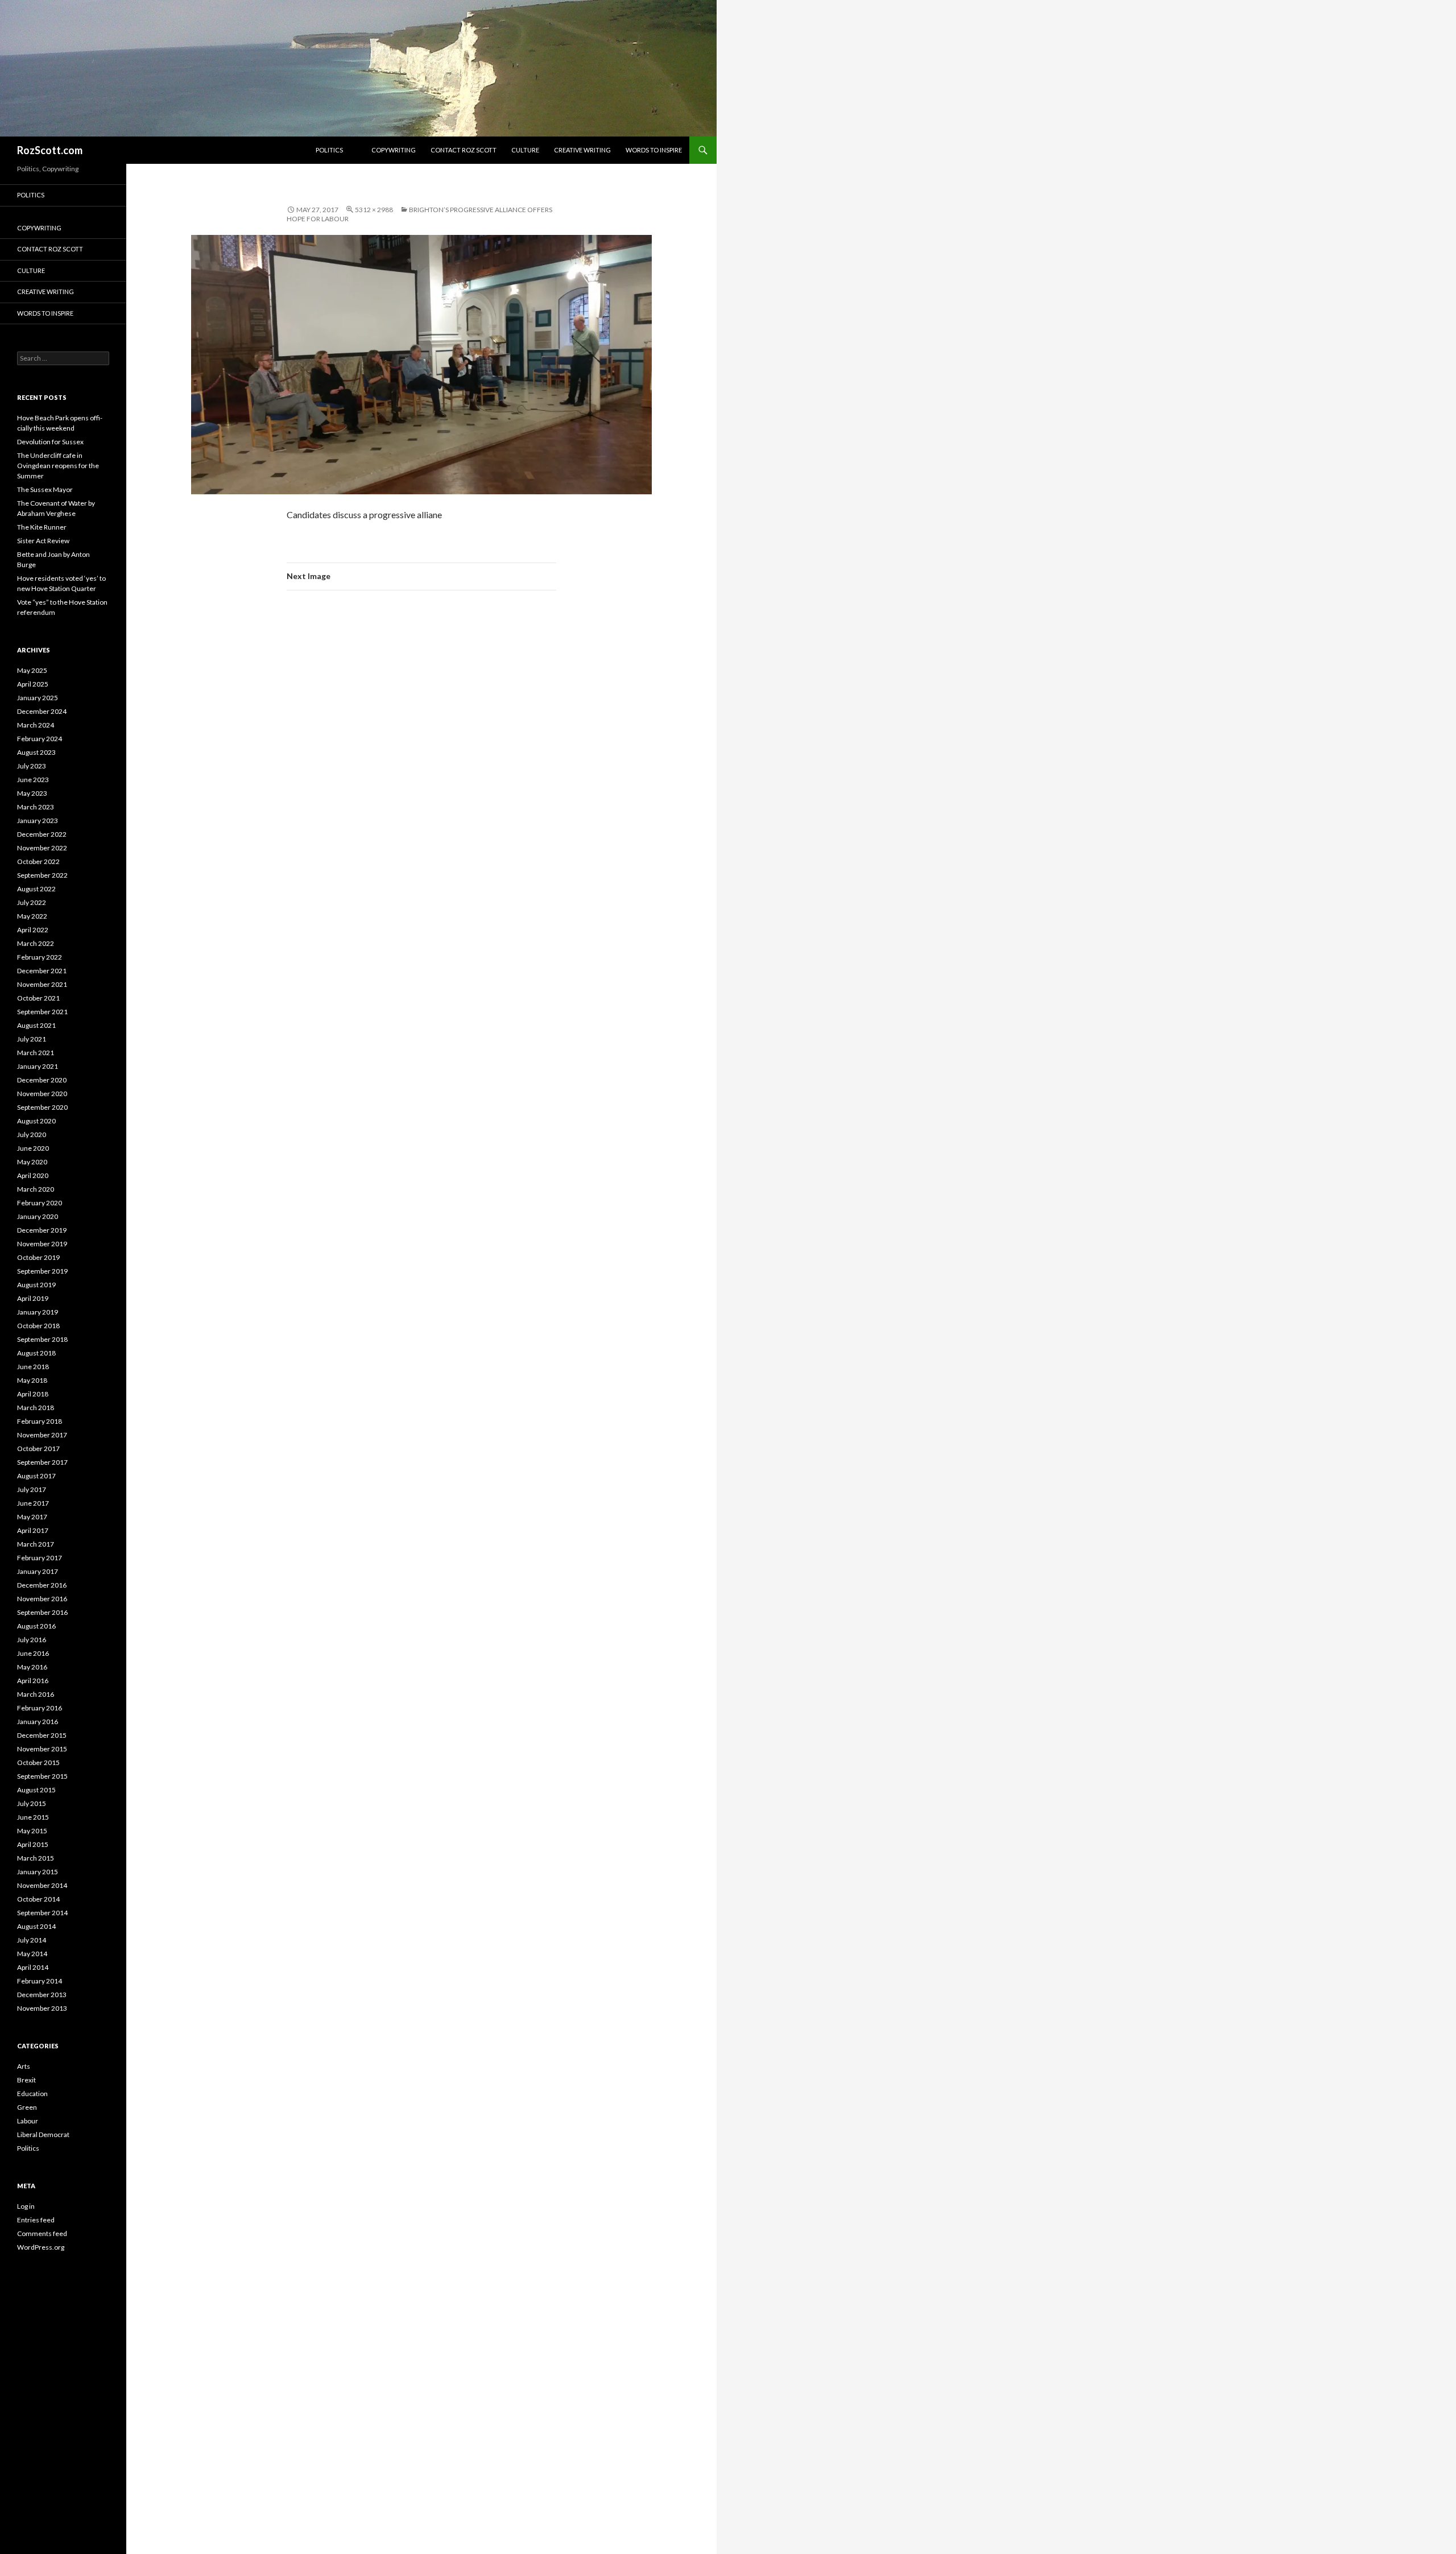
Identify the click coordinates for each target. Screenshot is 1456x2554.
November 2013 (42, 2008)
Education (32, 2094)
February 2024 (40, 739)
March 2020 (36, 1189)
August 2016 (36, 1626)
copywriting (394, 150)
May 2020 (32, 1162)
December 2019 (42, 1230)
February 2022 (40, 957)
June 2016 (33, 1653)
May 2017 (32, 1517)
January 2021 (38, 1066)
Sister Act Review (43, 541)
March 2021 (36, 1053)
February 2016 (40, 1708)
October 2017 (38, 1448)
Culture (525, 150)
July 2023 (32, 766)
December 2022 (42, 834)
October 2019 (38, 1257)
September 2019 (42, 1271)
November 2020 (42, 1094)
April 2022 (33, 930)
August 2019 (36, 1285)
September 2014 (42, 1913)
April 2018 (33, 1394)
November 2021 (42, 984)
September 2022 (42, 875)
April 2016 (33, 1681)
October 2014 (38, 1899)
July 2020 (32, 1135)
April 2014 (33, 1967)
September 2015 (42, 1776)
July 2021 (32, 1039)
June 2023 (33, 780)
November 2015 (42, 1749)
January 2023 (38, 821)
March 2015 (36, 1858)
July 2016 (32, 1640)
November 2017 (42, 1435)
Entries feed (36, 2220)
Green (27, 2107)
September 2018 (42, 1339)
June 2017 (33, 1503)
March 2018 (36, 1408)
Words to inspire (654, 150)
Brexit (26, 2080)
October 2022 (38, 861)
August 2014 (36, 1926)
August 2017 (36, 1476)
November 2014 (42, 1885)
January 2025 (38, 698)
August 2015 (36, 1790)
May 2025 (32, 670)
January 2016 (38, 1722)
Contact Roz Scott (464, 150)
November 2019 (42, 1244)
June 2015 (33, 1817)
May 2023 (32, 793)
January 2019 (38, 1312)
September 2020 (42, 1107)
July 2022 (32, 902)
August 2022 (36, 889)
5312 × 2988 (374, 210)
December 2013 (42, 1995)
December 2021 (42, 971)
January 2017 (38, 1571)
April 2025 (33, 684)
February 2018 (40, 1421)
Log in (26, 2206)
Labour (28, 2121)
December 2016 (42, 1585)
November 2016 (42, 1599)
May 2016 (32, 1667)
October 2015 (38, 1762)
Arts (24, 2066)
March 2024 (36, 725)
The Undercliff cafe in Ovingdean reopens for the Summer (58, 466)
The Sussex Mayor (45, 489)
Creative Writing (582, 150)
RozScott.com (50, 150)
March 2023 (36, 807)
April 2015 (33, 1844)
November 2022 (42, 848)
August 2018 (36, 1353)
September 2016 (42, 1612)
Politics (329, 150)
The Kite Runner (42, 527)
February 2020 (40, 1203)
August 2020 (36, 1121)
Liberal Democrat (43, 2134)
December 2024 (42, 711)
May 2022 (32, 916)
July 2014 (32, 1940)
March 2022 (36, 943)
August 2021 (36, 1025)
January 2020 (38, 1216)
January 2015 (38, 1872)
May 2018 (32, 1380)
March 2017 (36, 1544)
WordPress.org (41, 2247)
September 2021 (42, 1012)
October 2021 (38, 998)
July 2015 (32, 1803)
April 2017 (33, 1530)
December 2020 (42, 1080)
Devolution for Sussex (50, 442)
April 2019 (33, 1298)
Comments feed (42, 2233)
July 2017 (32, 1489)
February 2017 (40, 1558)
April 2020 (33, 1175)
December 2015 (42, 1735)
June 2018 (33, 1367)
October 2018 (38, 1326)
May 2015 (32, 1831)
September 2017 (42, 1462)
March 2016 (36, 1694)
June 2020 (33, 1148)
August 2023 (36, 752)
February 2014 (40, 1981)
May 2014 (32, 1954)
